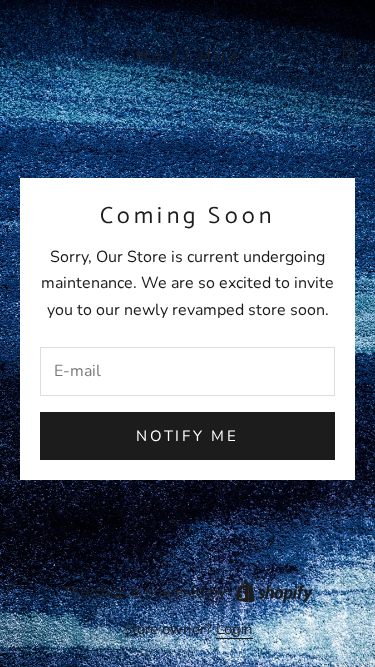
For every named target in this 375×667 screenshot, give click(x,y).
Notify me (187, 436)
